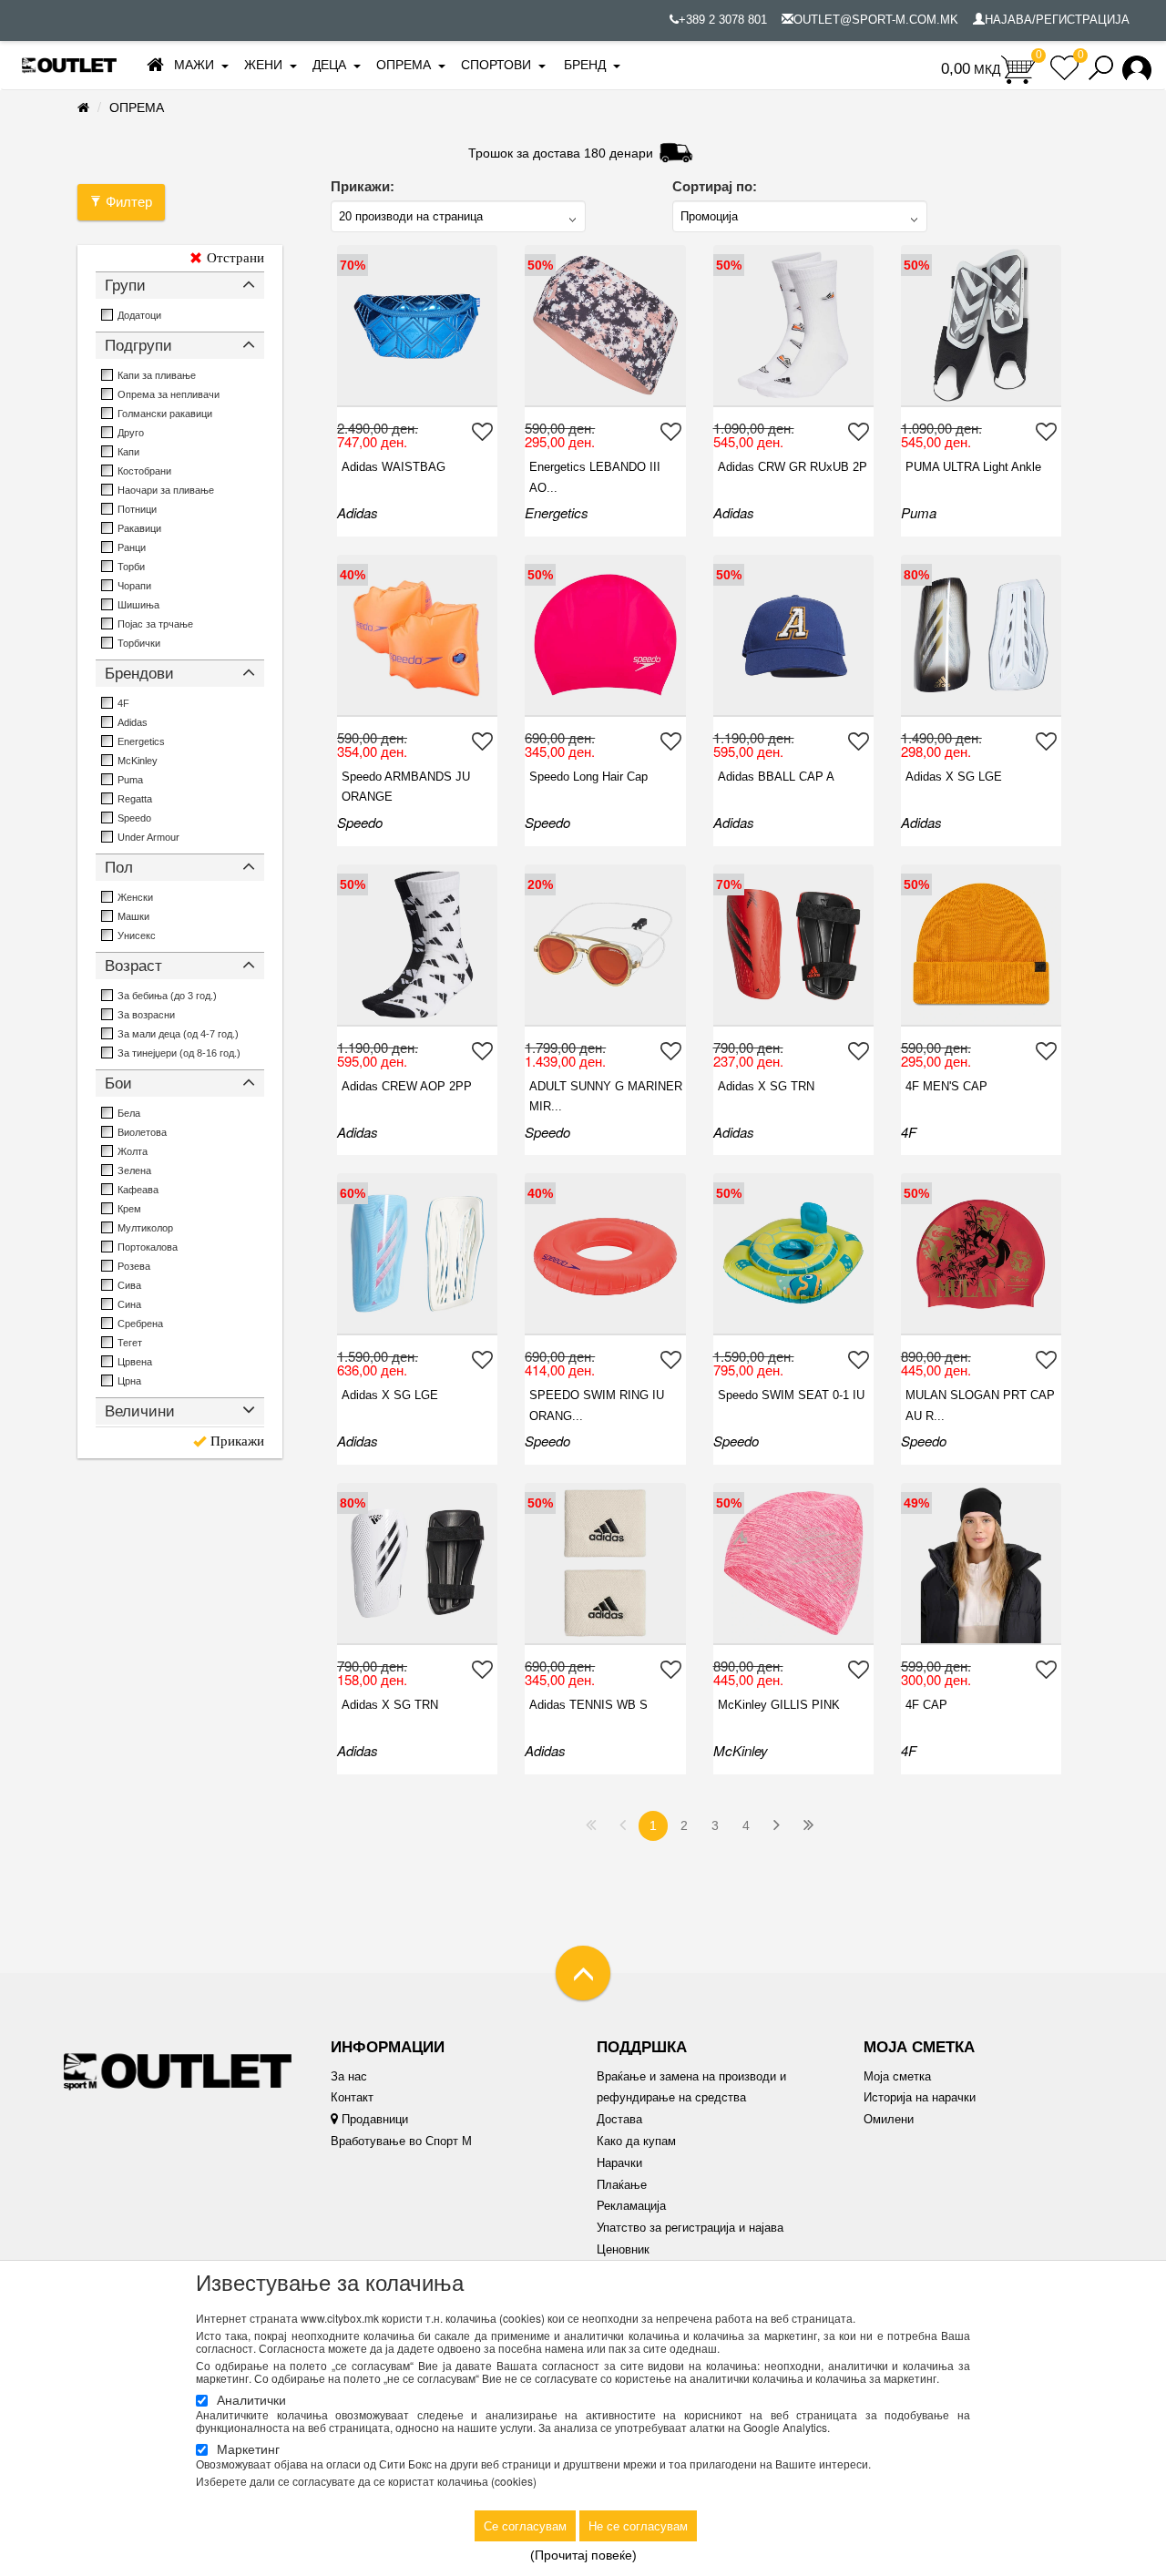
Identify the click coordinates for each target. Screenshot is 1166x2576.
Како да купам (636, 2141)
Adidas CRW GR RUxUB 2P (793, 467)
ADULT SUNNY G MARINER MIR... (606, 1096)
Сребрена (140, 1324)
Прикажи (237, 1441)
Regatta (135, 799)
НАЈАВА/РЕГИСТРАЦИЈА (1057, 20)
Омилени (889, 2119)
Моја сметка (897, 2076)
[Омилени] (485, 431)
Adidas (133, 722)
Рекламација (631, 2206)
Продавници (373, 2119)
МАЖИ (194, 65)
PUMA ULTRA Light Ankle (973, 467)
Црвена (135, 1362)
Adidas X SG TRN (766, 1086)
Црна (129, 1381)
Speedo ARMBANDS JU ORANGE (406, 787)
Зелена (134, 1170)
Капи (128, 452)
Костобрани (144, 471)
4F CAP (926, 1705)
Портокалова (148, 1247)
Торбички (139, 643)
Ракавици (139, 528)
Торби (131, 567)
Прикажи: (363, 186)
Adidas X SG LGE (954, 777)
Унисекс (137, 935)
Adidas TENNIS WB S (588, 1705)
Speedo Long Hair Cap (588, 777)
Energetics (141, 741)
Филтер (129, 202)
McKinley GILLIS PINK (779, 1705)
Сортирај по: (715, 186)
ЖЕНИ (263, 65)
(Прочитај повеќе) (583, 2555)
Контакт (352, 2097)
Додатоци (139, 315)
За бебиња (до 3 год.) (167, 996)
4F (123, 703)
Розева (134, 1266)
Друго (131, 433)
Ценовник (623, 2249)
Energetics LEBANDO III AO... (595, 477)
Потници (137, 509)
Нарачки (619, 2163)
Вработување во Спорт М (401, 2141)
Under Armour (148, 837)
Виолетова (142, 1132)
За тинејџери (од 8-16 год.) (179, 1053)
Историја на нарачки (920, 2097)
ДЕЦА (329, 65)
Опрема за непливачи (169, 394)
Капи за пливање (157, 375)
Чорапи (134, 586)
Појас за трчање (155, 624)
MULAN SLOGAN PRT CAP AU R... (980, 1405)
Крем (129, 1209)
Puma (130, 780)
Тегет (130, 1343)
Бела (129, 1113)
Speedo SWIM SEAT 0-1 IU (791, 1395)
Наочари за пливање (166, 490)
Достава (619, 2119)
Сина (129, 1304)
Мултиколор (145, 1228)
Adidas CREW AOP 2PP (407, 1086)
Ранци (132, 547)
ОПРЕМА (404, 65)
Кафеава (138, 1190)
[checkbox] (107, 315)
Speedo (134, 818)
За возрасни (146, 1015)
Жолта (133, 1151)
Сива (129, 1285)
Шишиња (138, 605)
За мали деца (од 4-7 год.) (178, 1034)
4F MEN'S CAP (946, 1086)
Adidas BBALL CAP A (776, 777)
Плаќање (622, 2185)
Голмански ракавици (165, 414)
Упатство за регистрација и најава (690, 2228)
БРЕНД (585, 65)
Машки (133, 916)
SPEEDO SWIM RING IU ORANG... (597, 1405)
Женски (135, 897)
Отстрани (235, 258)
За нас (349, 2076)
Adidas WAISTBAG (394, 467)
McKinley (138, 761)
